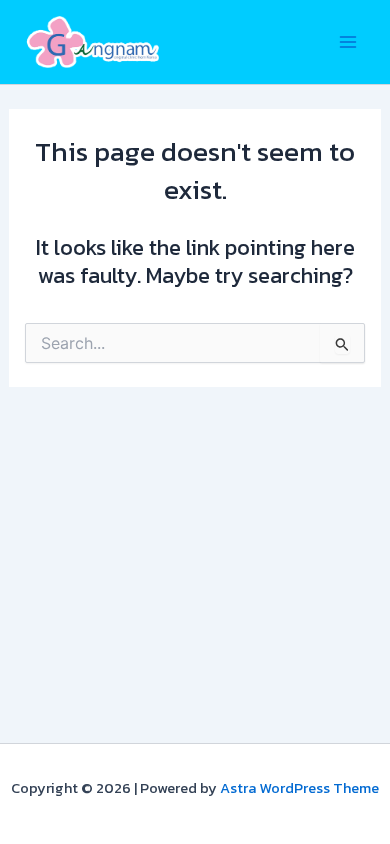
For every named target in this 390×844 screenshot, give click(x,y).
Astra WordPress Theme (299, 788)
